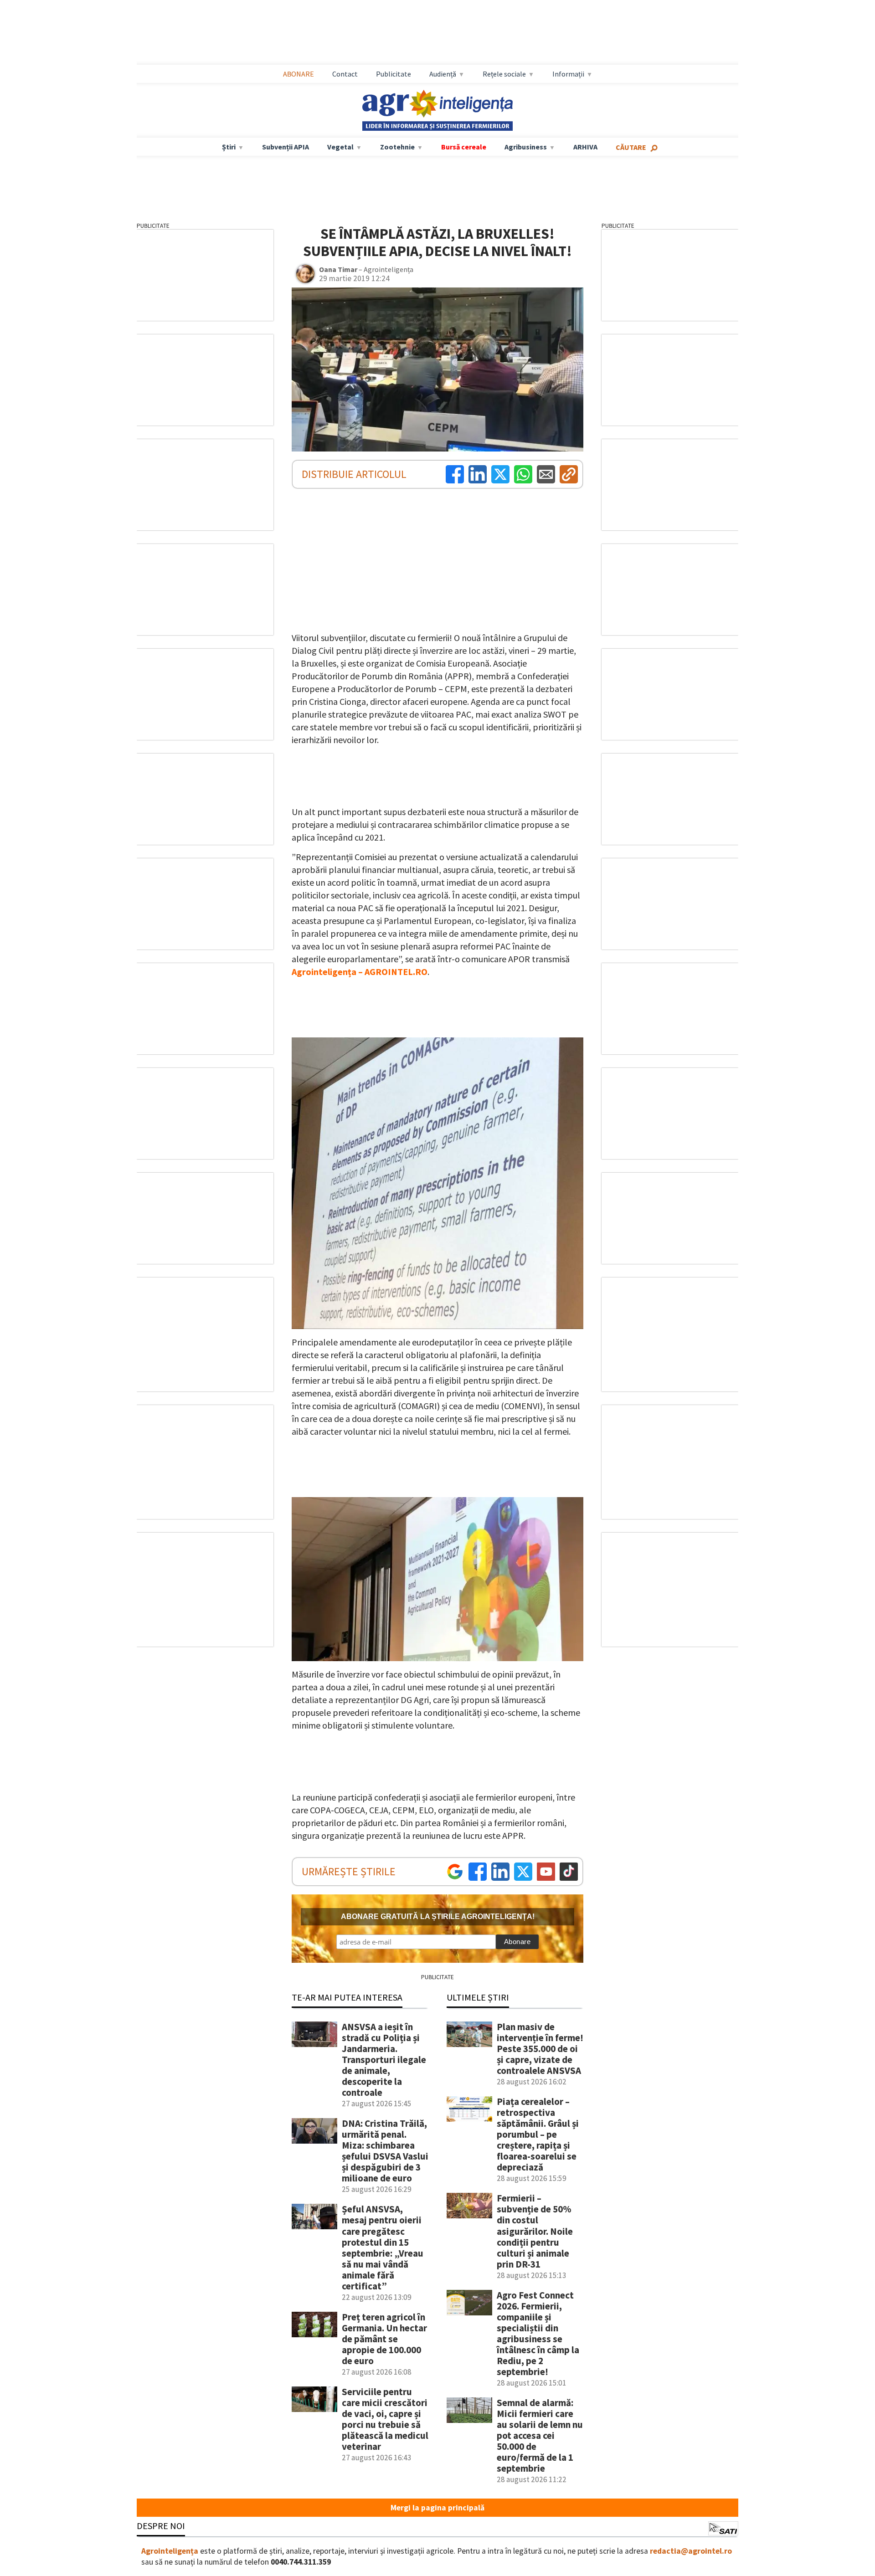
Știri (229, 147)
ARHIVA (585, 147)
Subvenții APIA (286, 147)
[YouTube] (546, 1872)
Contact (345, 74)
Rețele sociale (504, 74)
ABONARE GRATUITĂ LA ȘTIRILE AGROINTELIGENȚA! (438, 1917)
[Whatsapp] (523, 474)
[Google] (455, 1872)
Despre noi (161, 2526)
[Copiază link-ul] (569, 474)
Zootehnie (397, 147)
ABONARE (299, 74)
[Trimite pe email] (546, 474)
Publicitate (394, 74)
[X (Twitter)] (500, 474)
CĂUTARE (631, 147)
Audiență (443, 74)
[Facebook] (455, 474)
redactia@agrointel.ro (691, 2551)
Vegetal (340, 147)
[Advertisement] (437, 32)
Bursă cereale (464, 147)
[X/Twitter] (523, 1872)
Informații (568, 74)
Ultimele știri (478, 1997)
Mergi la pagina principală (437, 2508)
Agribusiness (526, 147)
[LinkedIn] (478, 474)
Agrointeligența (170, 2551)
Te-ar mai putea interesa (347, 1997)
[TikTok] (569, 1872)
